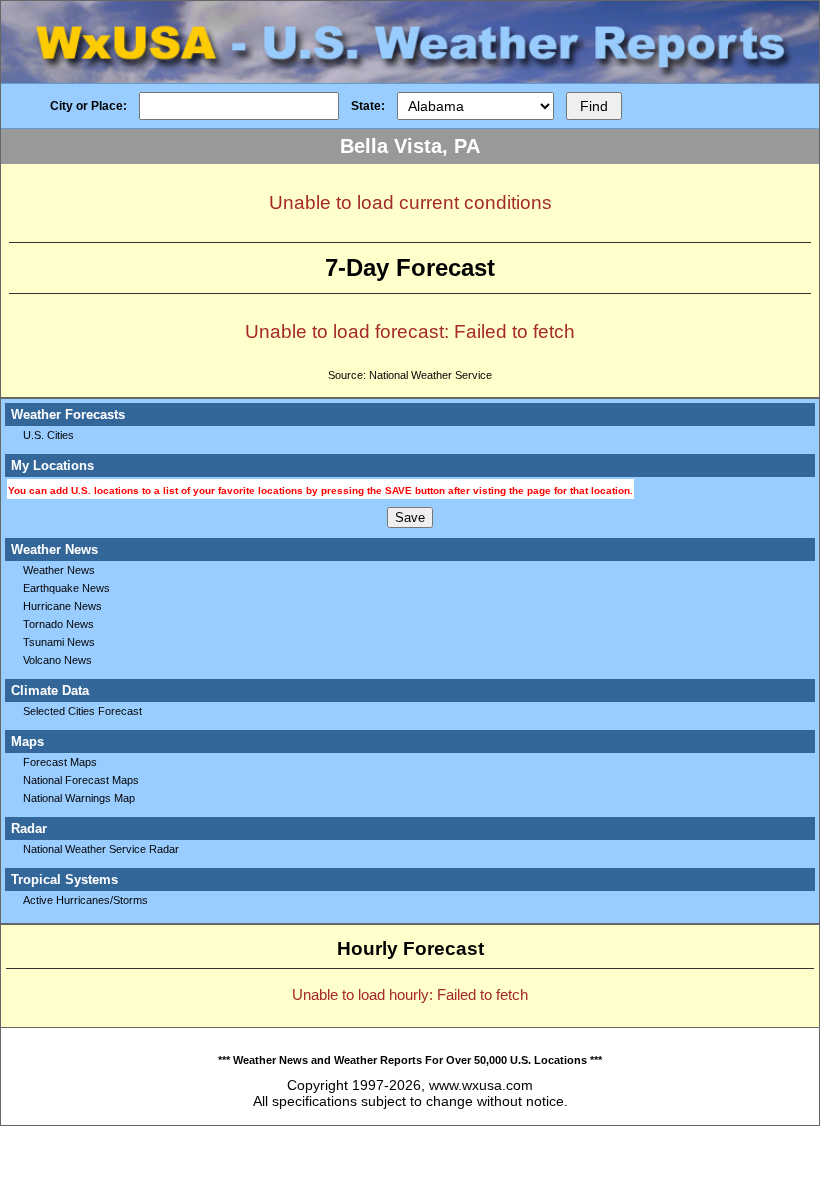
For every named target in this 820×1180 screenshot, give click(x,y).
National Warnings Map (79, 798)
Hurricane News (62, 606)
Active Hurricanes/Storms (85, 900)
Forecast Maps (60, 762)
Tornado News (58, 624)
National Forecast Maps (81, 780)
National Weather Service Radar (101, 849)
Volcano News (57, 660)
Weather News (59, 570)
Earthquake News (66, 588)
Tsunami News (59, 642)
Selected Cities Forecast (82, 711)
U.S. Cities (48, 435)
